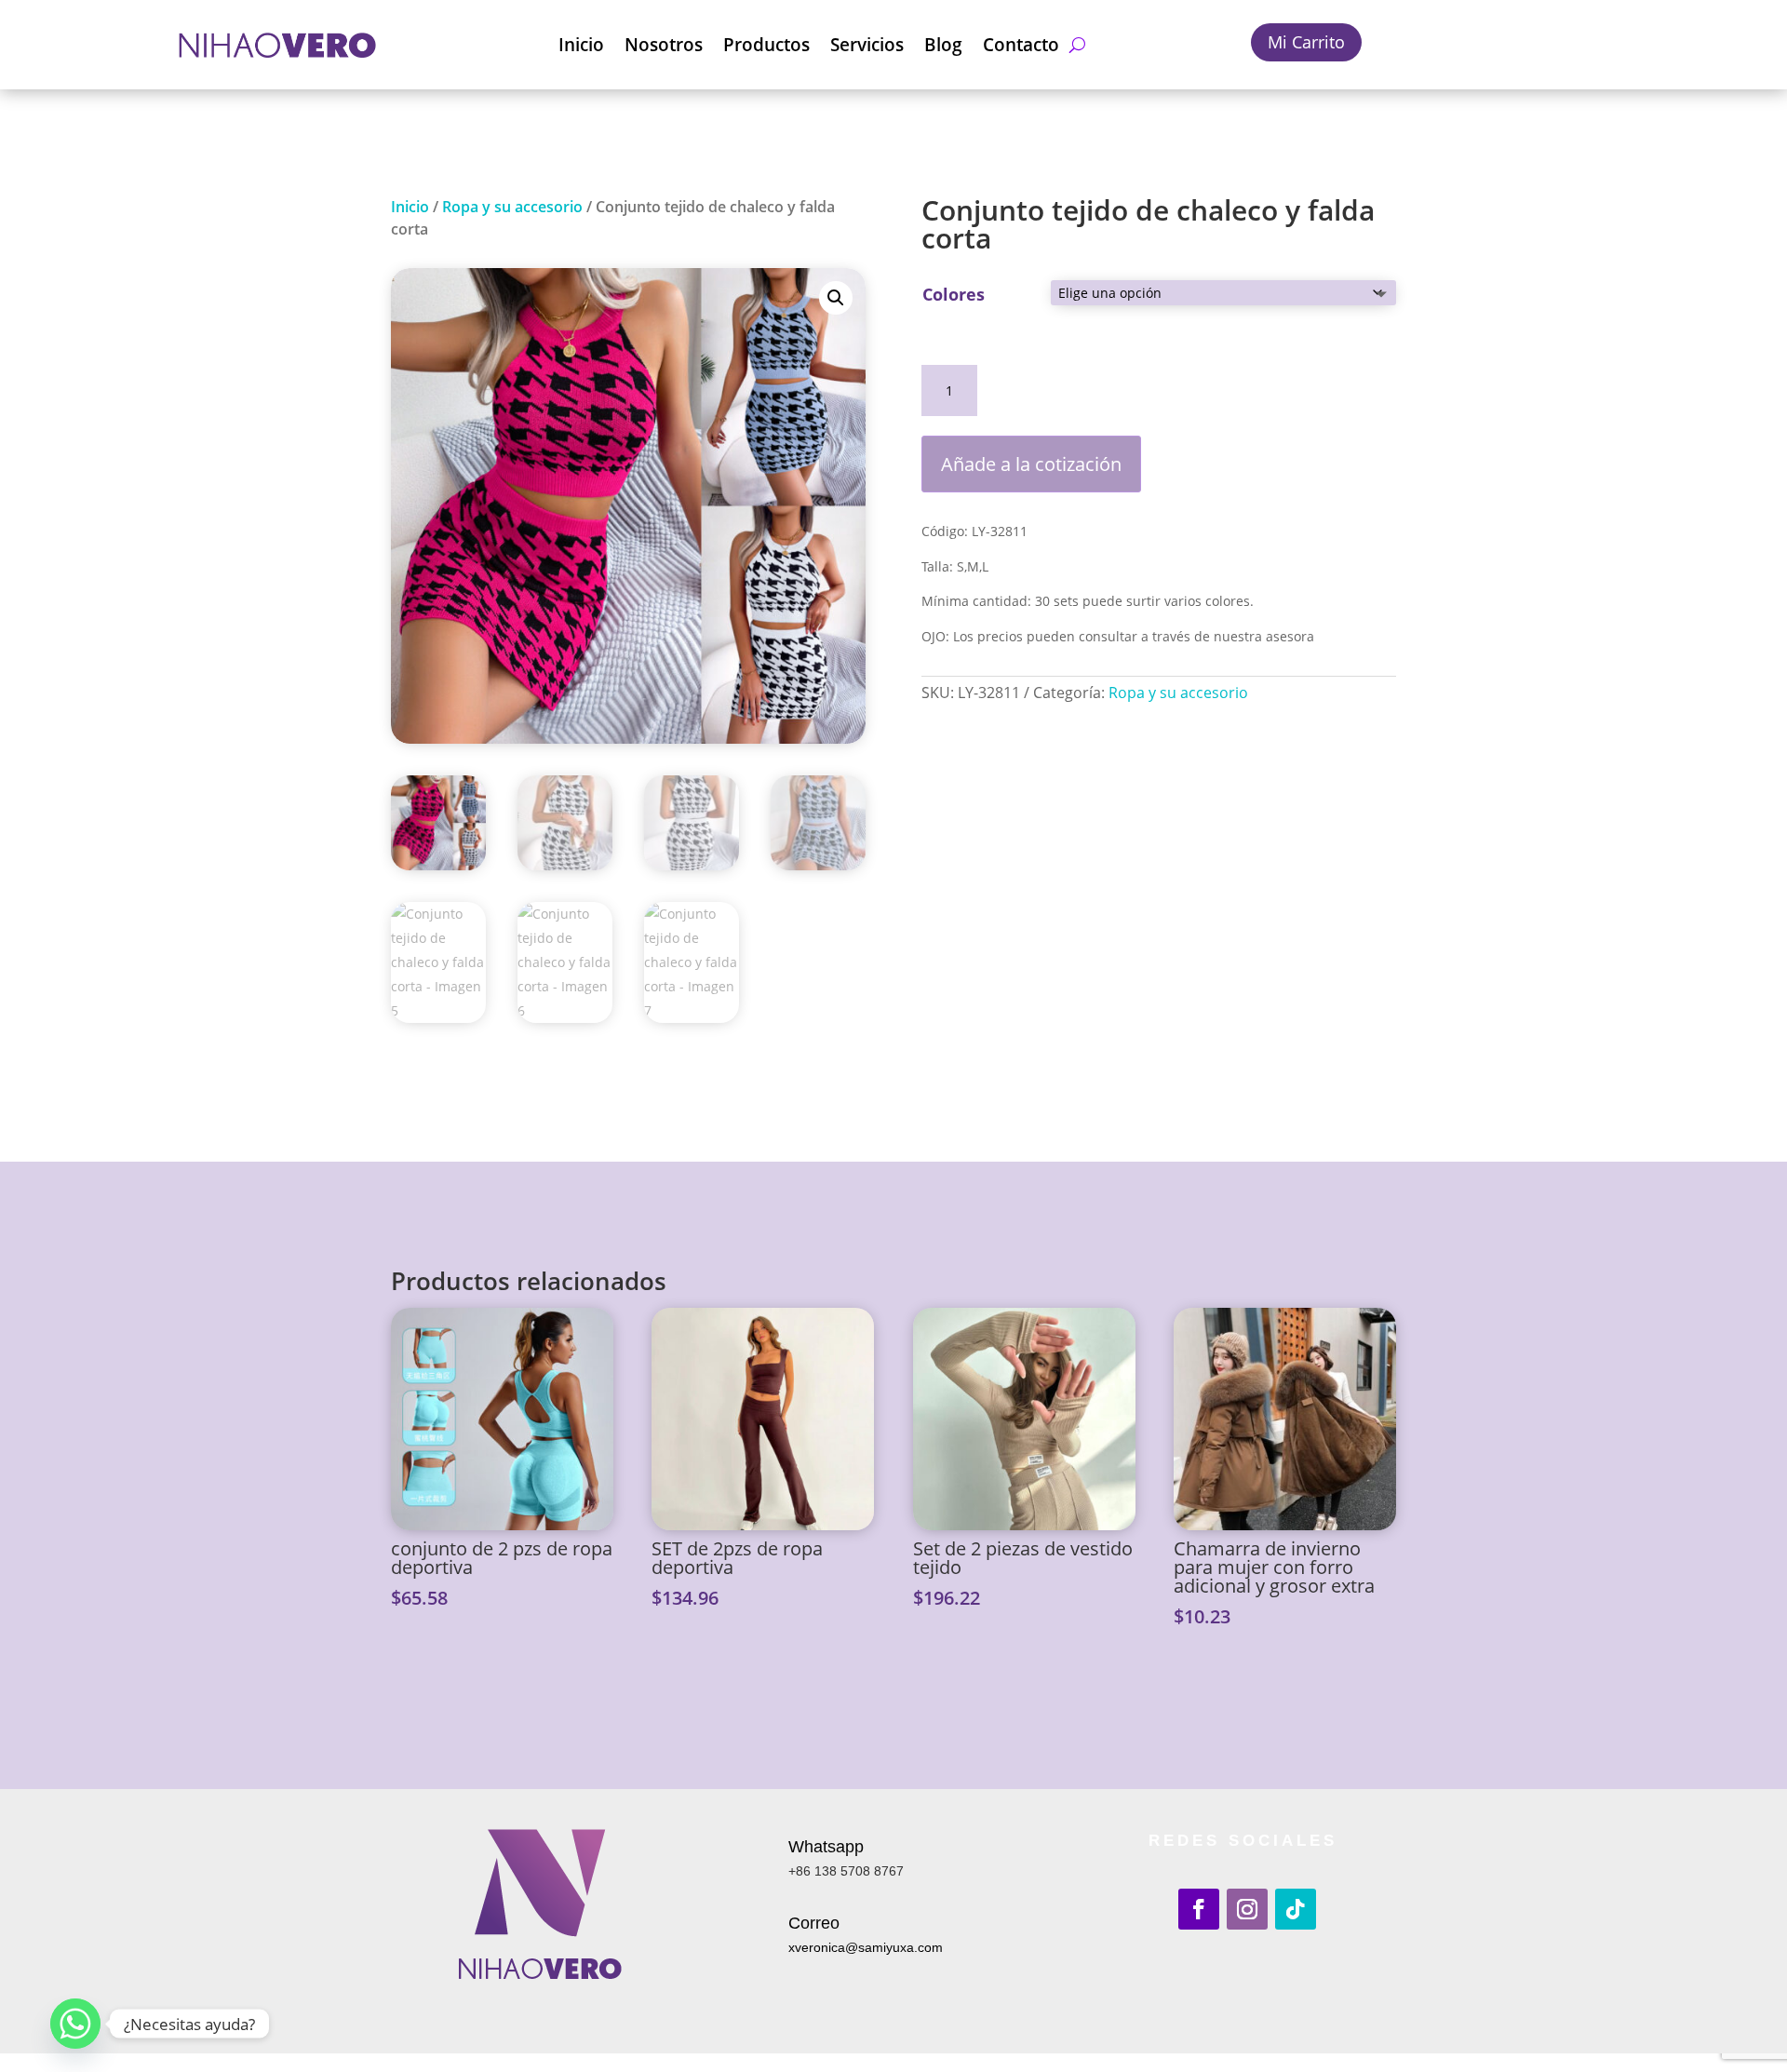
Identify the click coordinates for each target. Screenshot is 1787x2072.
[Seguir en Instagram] (1247, 1909)
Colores (954, 294)
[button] (836, 298)
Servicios (867, 45)
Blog (943, 45)
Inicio (581, 45)
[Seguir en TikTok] (1296, 1909)
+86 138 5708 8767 (846, 1871)
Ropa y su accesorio (512, 207)
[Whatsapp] (75, 2024)
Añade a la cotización (1031, 464)
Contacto (1021, 45)
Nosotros (664, 45)
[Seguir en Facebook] (1199, 1909)
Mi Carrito (1306, 42)
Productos (766, 45)
